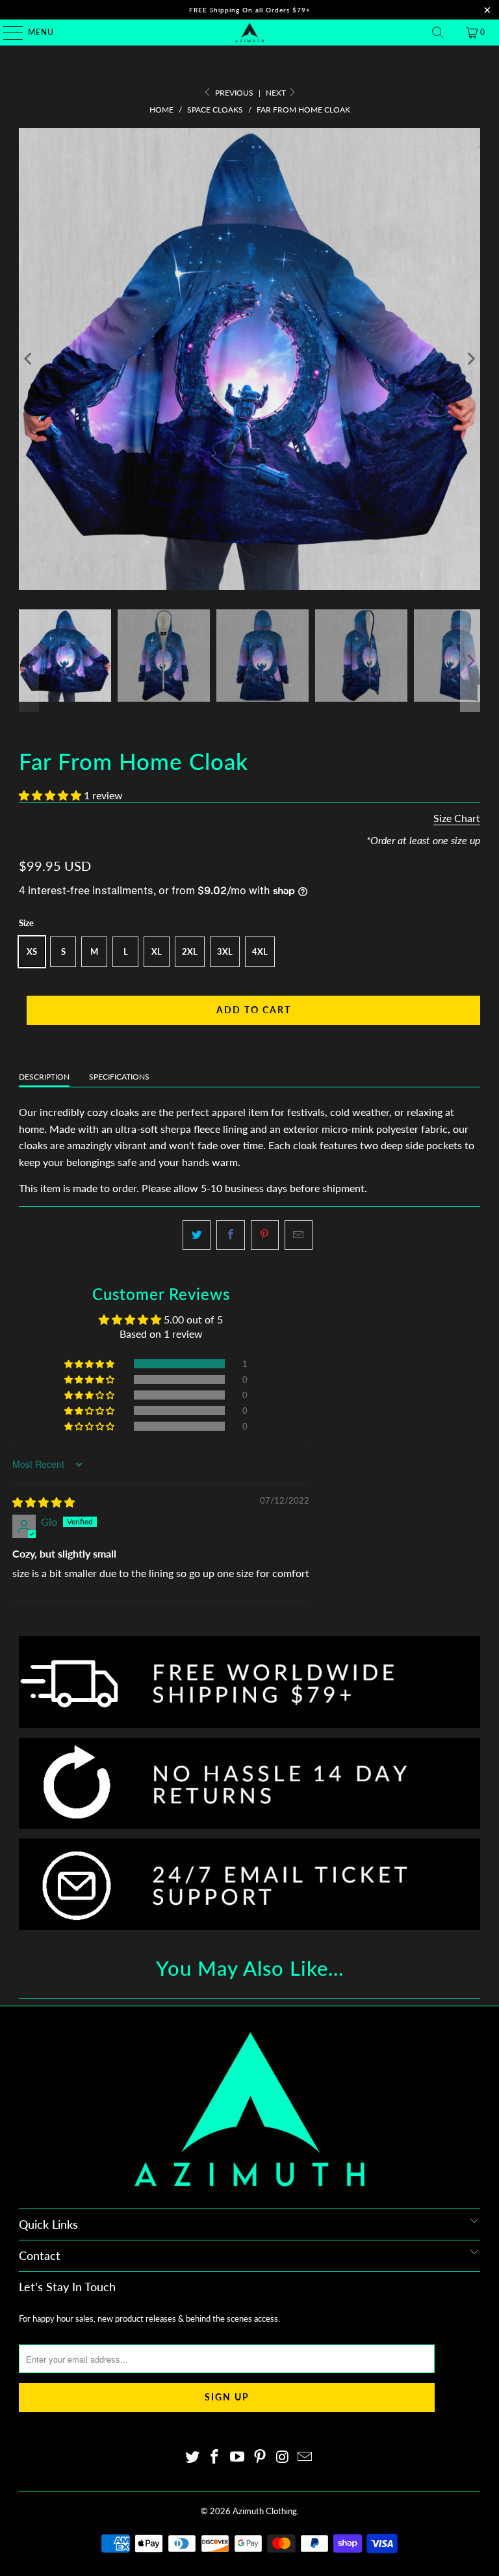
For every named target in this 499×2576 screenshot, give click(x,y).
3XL (225, 951)
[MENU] (7, 33)
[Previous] (29, 359)
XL (157, 951)
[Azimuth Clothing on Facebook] (215, 2457)
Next (277, 93)
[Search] (438, 33)
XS (32, 951)
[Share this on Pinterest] (265, 1235)
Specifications (119, 1077)
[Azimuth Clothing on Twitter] (192, 2457)
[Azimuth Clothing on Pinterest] (261, 2457)
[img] (44, 1502)
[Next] (470, 359)
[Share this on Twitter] (197, 1235)
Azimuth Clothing (265, 2511)
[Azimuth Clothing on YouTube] (238, 2457)
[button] (50, 795)
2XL (190, 951)
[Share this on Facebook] (230, 1235)
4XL (260, 951)
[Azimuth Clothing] (249, 33)
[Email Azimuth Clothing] (305, 2457)
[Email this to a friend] (299, 1235)
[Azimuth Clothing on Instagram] (283, 2457)
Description (44, 1077)
